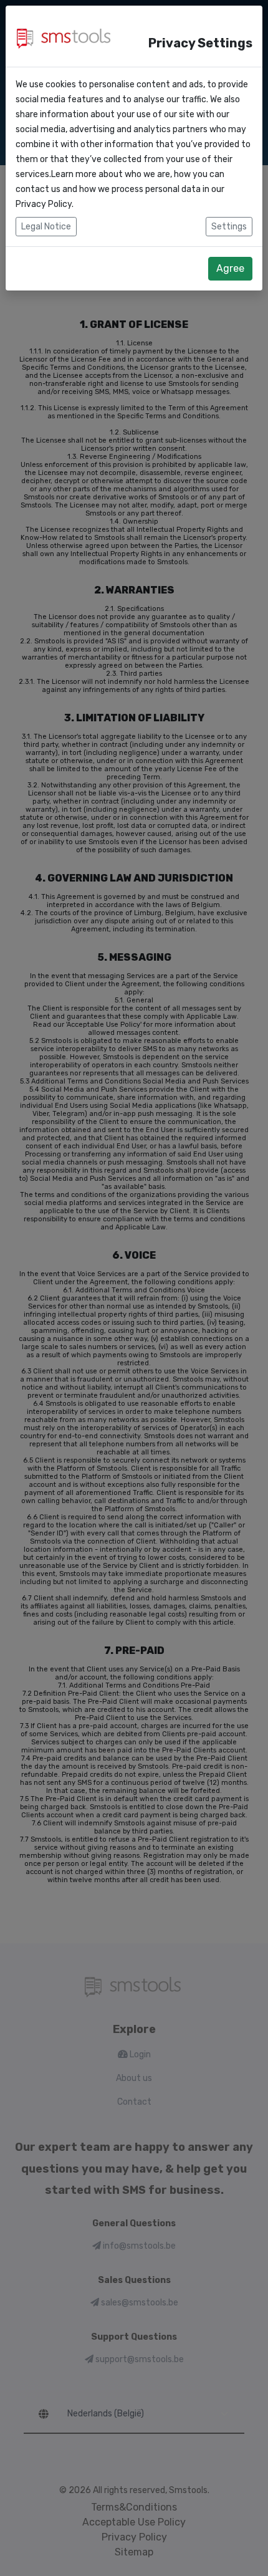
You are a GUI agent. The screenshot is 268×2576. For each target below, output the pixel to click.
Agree (230, 268)
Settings (229, 227)
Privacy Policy (44, 204)
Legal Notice (46, 227)
